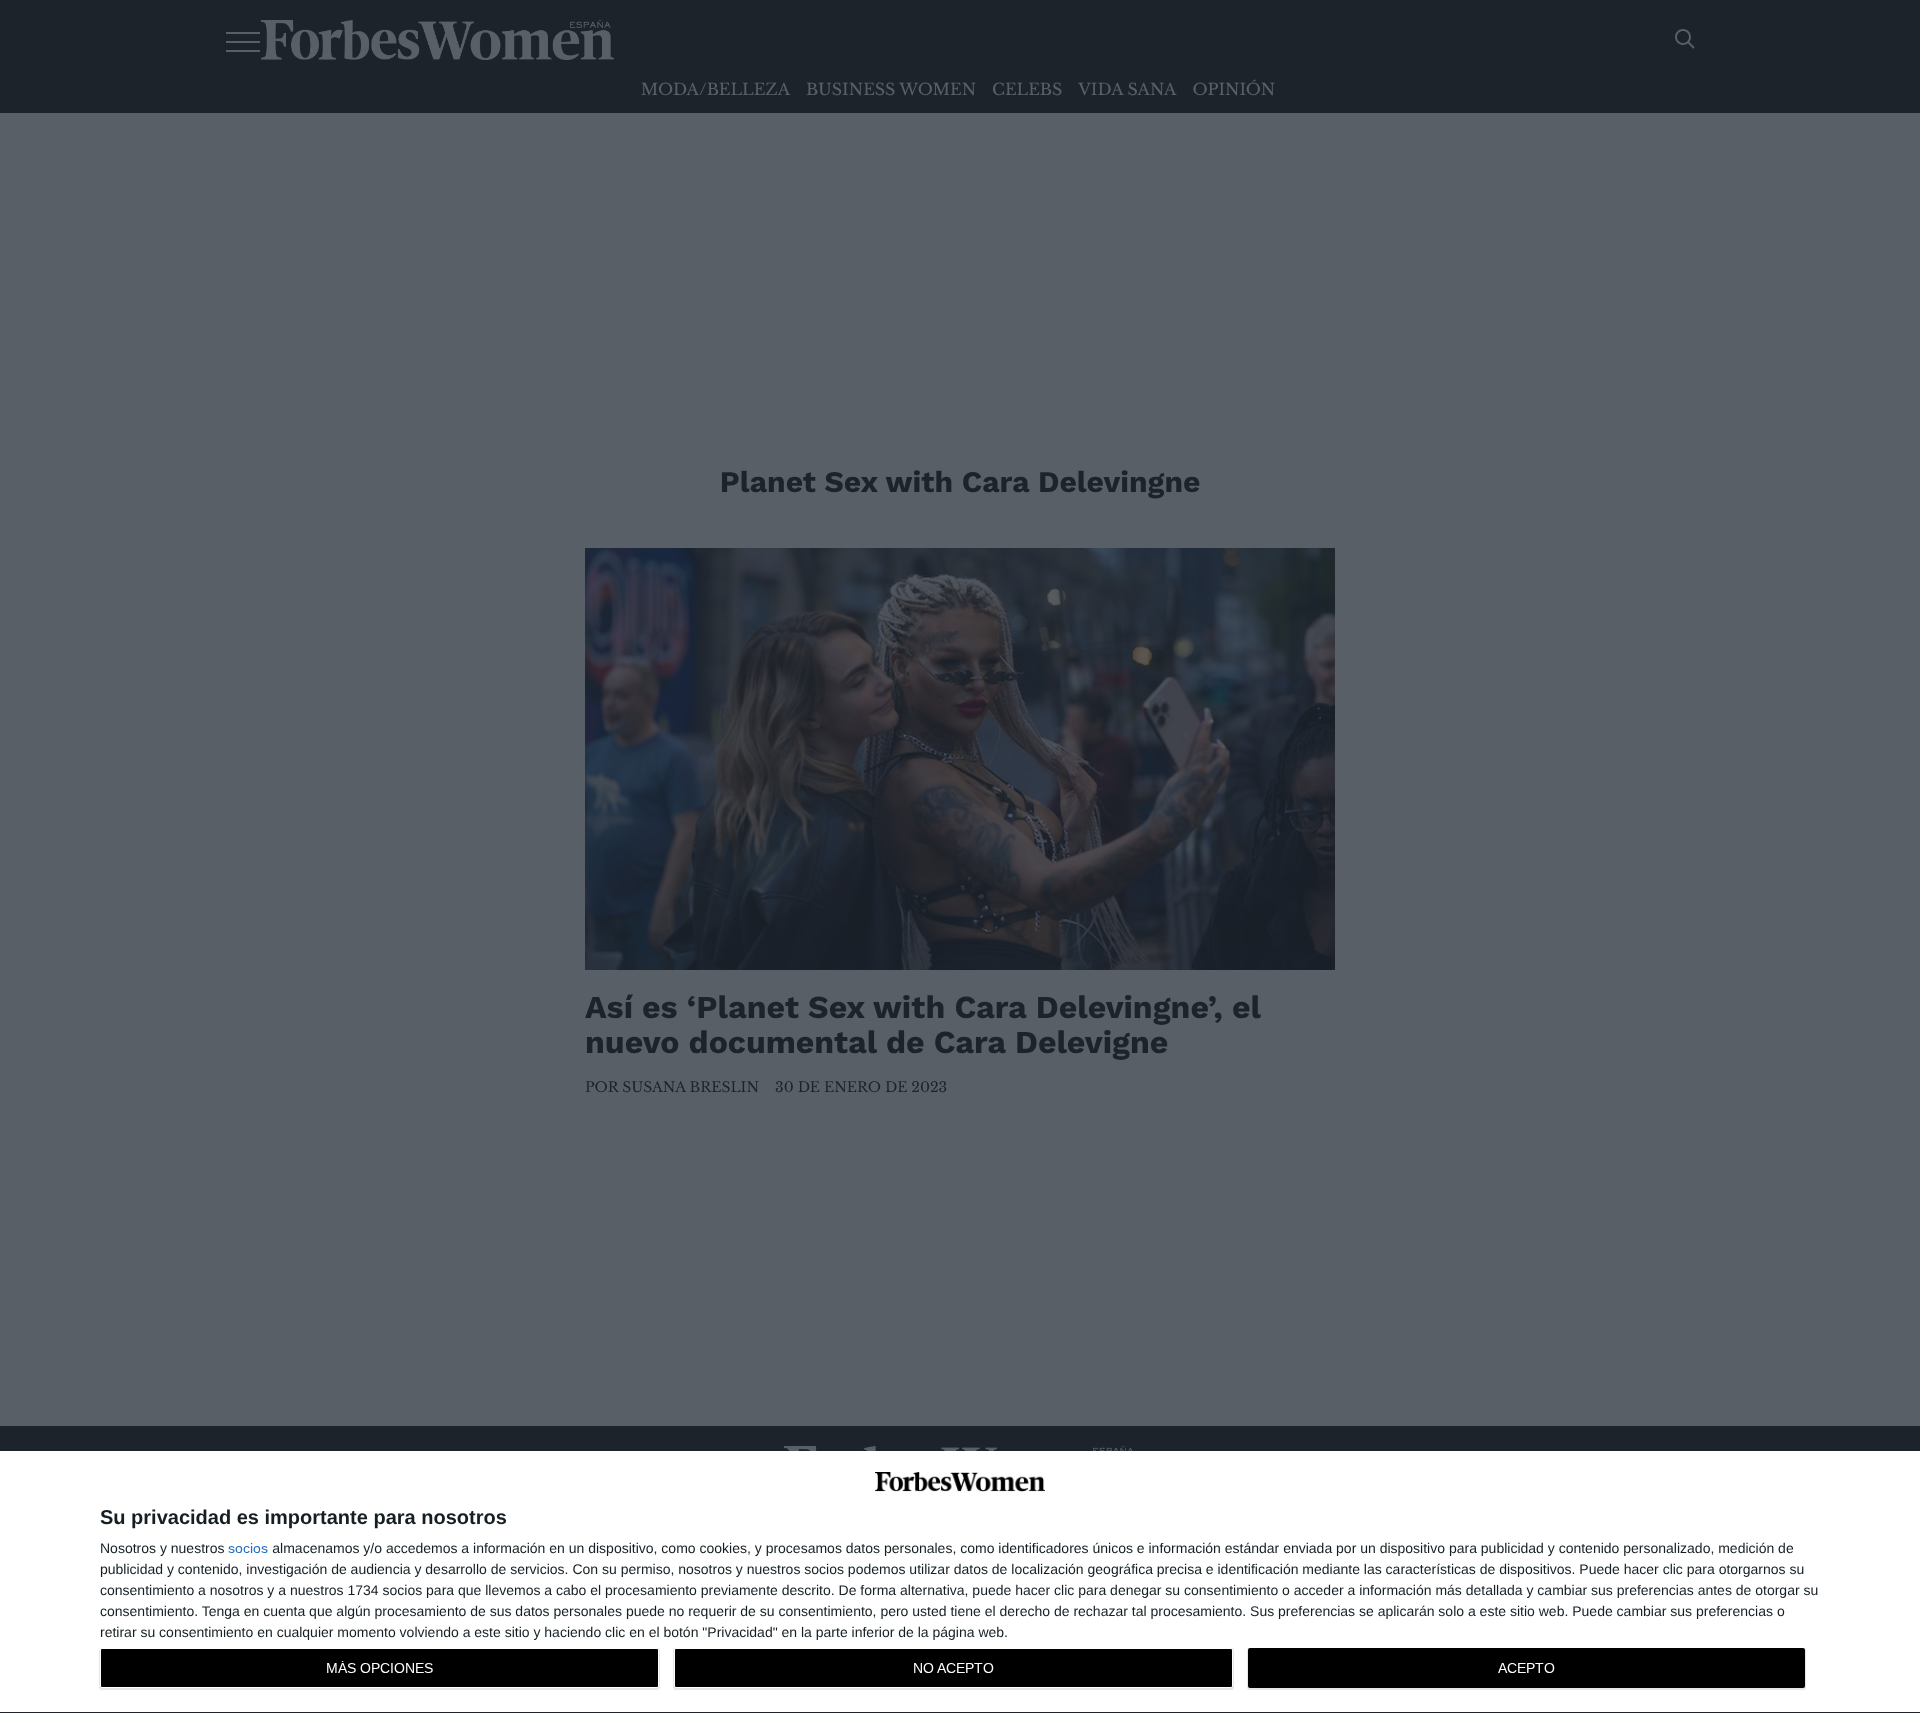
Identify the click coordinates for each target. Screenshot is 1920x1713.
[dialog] (960, 1582)
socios (248, 1548)
